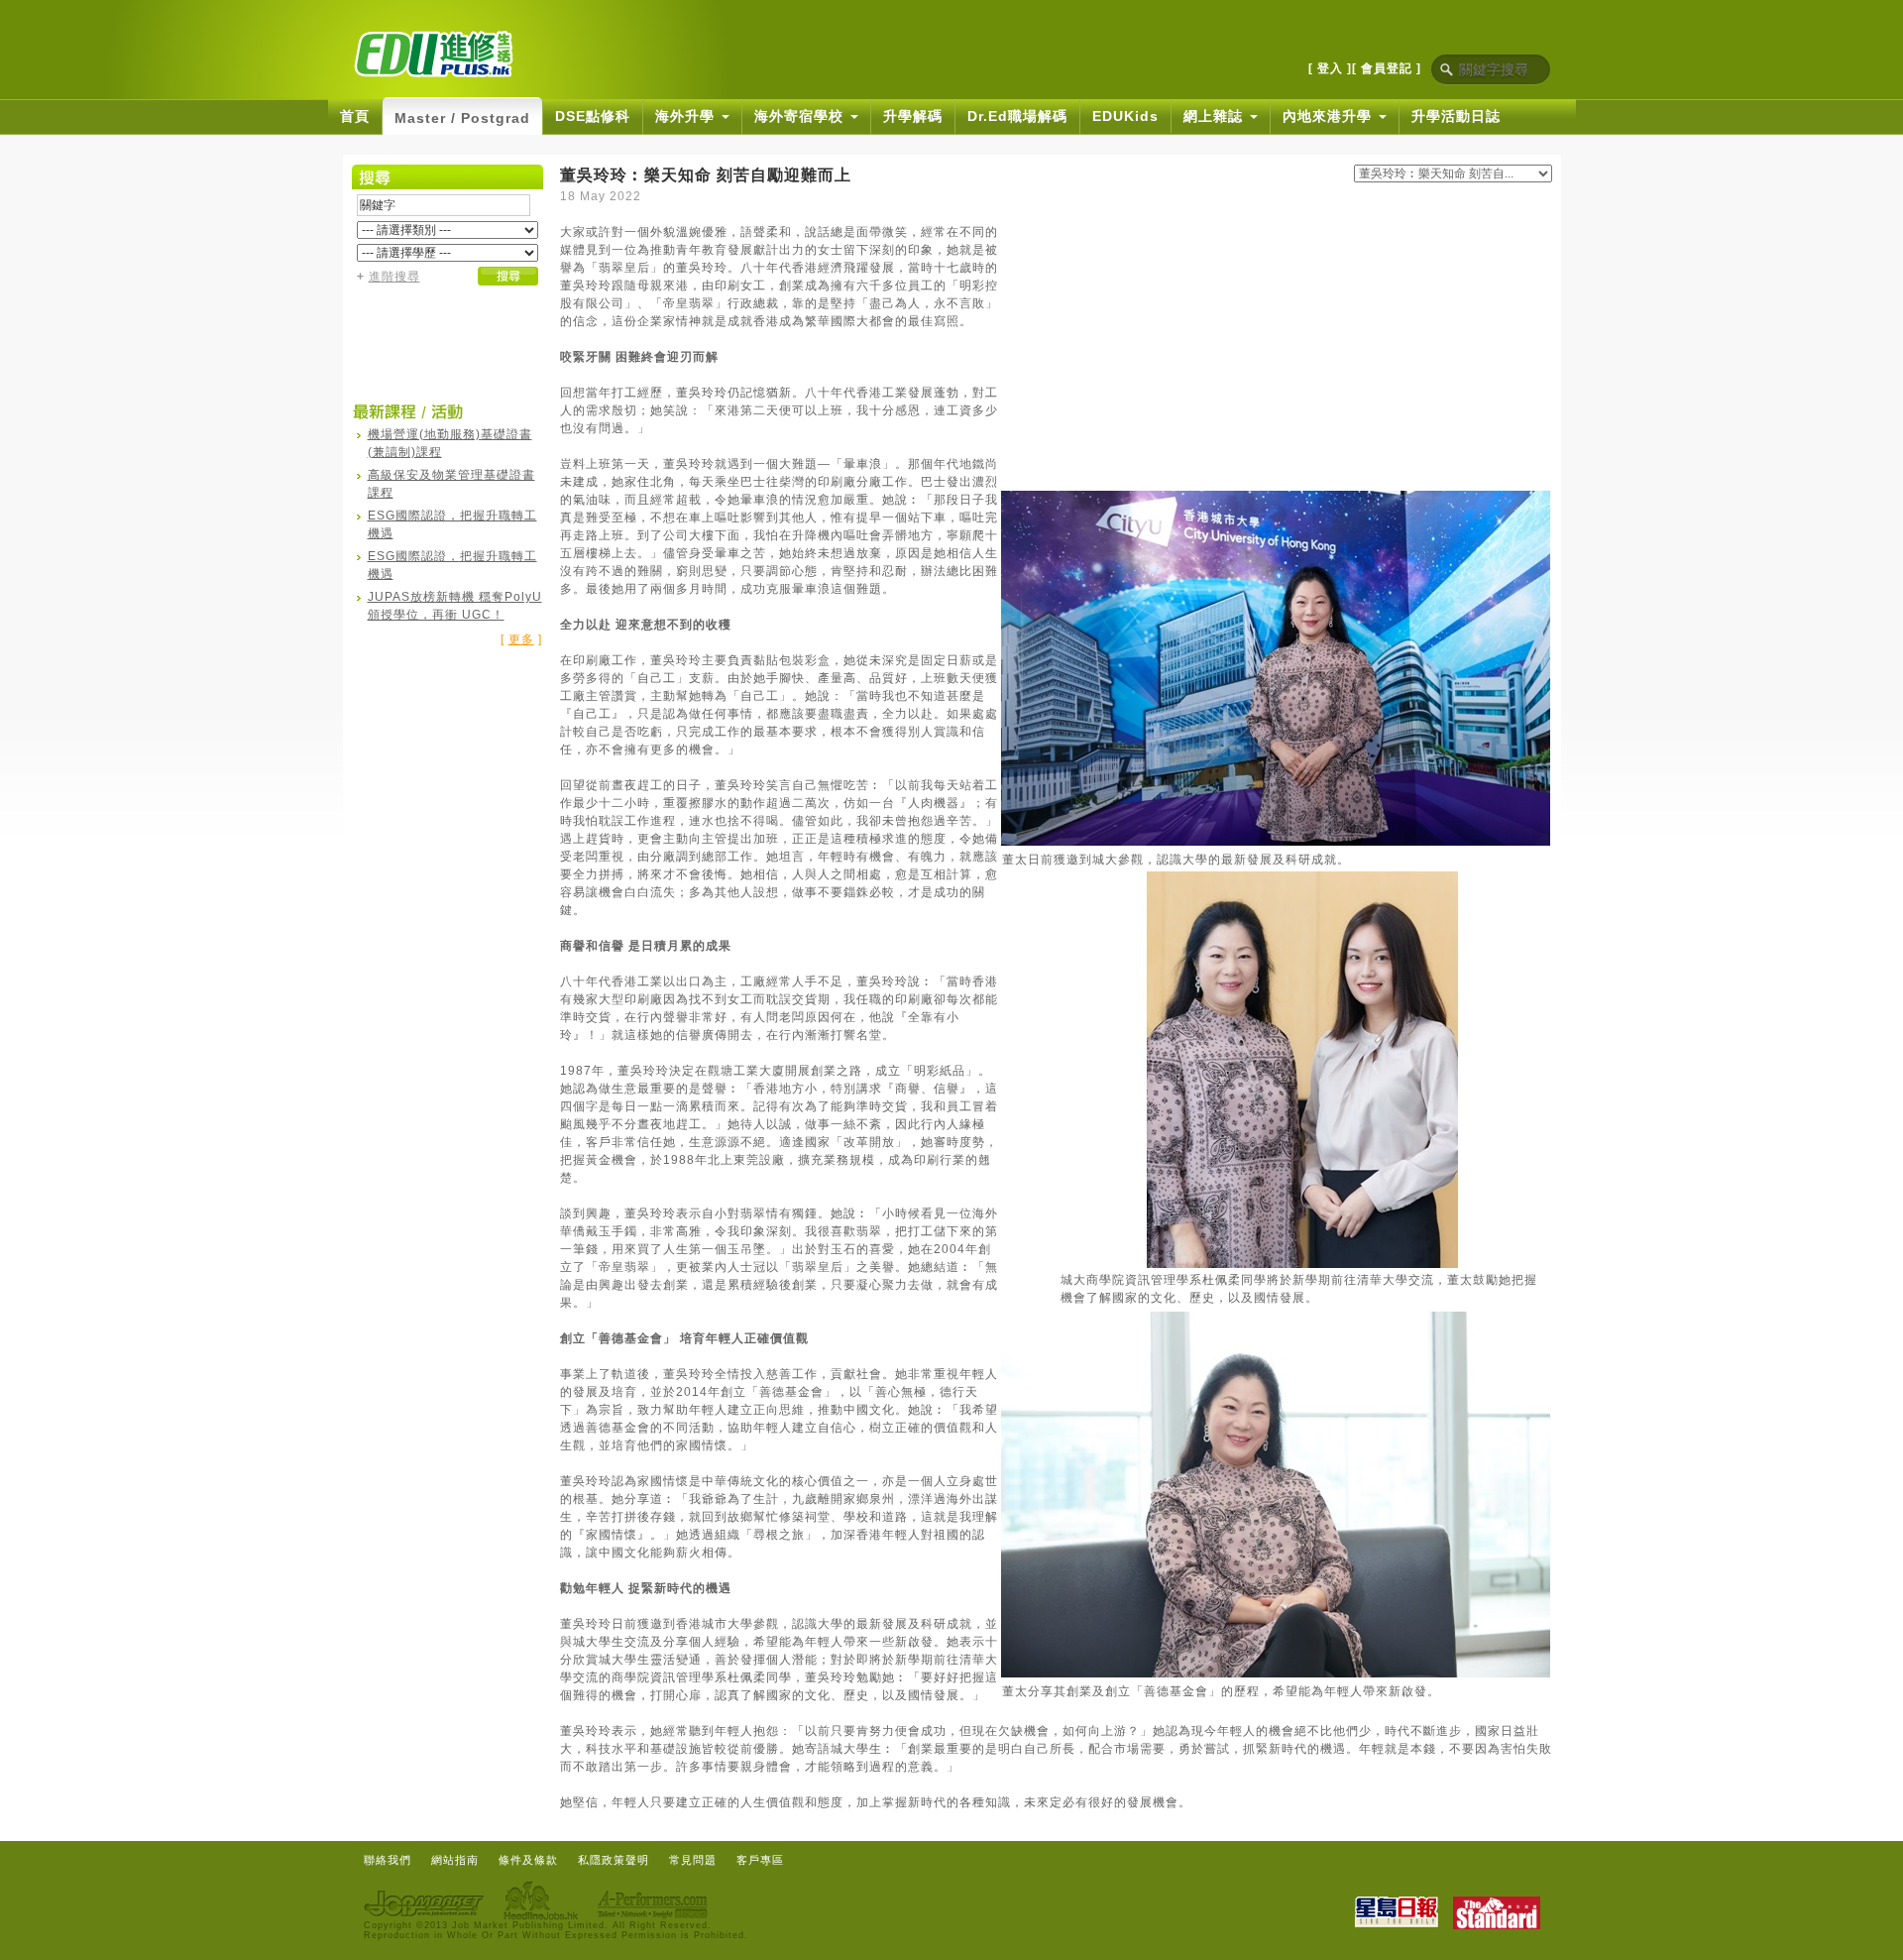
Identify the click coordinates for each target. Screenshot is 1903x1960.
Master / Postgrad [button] (462, 118)
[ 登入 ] (1330, 68)
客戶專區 (760, 1860)
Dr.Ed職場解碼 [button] (1017, 116)
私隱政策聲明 (614, 1860)
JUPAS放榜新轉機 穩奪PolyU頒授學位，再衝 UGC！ (455, 606)
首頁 (355, 116)
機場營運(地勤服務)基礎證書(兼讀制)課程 (450, 443)
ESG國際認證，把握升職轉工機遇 (452, 524)
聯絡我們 (388, 1860)
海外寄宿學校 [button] (801, 116)
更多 (521, 639)
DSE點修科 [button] (593, 116)
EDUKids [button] (1125, 116)
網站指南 (455, 1860)
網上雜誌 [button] (1216, 116)
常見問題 (693, 1860)
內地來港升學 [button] (1330, 116)
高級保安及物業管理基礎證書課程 (451, 484)
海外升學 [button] (687, 116)
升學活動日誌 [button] (1456, 116)
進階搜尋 (394, 277)
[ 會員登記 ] (1387, 68)
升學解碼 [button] (913, 116)
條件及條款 (528, 1860)
